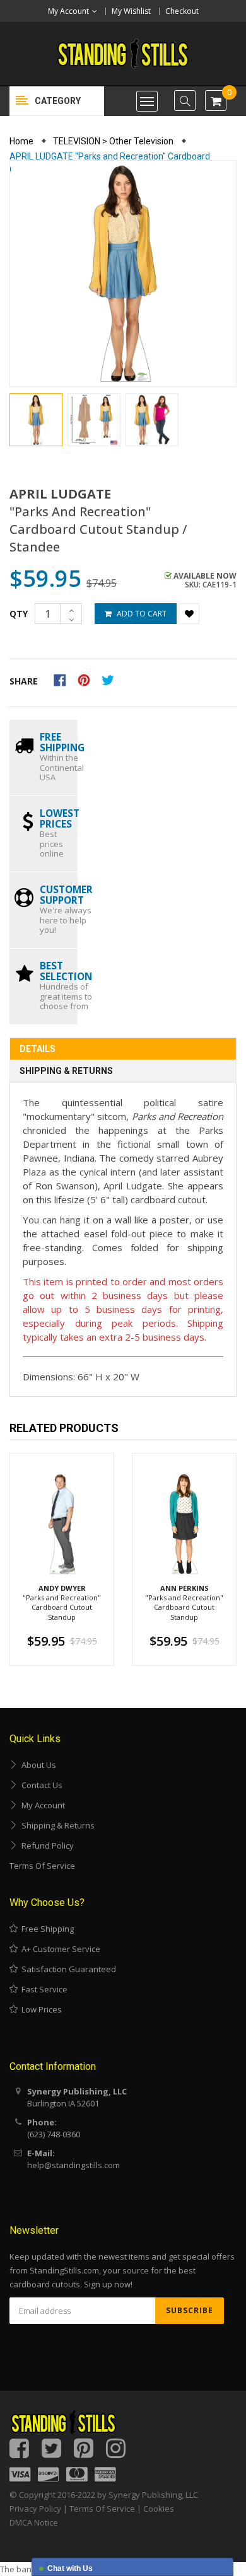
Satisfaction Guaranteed (67, 1969)
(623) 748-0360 (54, 2134)
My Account (41, 1805)
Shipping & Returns (66, 1071)
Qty (19, 614)
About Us (37, 1765)
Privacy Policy (35, 2509)
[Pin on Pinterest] (88, 679)
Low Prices (40, 2009)
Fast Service (43, 1989)
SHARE (24, 681)
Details (38, 1049)
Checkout (182, 11)
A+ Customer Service (59, 1949)
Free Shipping (46, 1929)
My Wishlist (131, 11)
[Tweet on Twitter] (111, 679)
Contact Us (40, 1785)
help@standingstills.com (73, 2165)
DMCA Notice (34, 2522)
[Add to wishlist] (189, 614)
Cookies (159, 2509)
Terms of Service (42, 1866)
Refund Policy (46, 1845)
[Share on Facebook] (64, 679)
